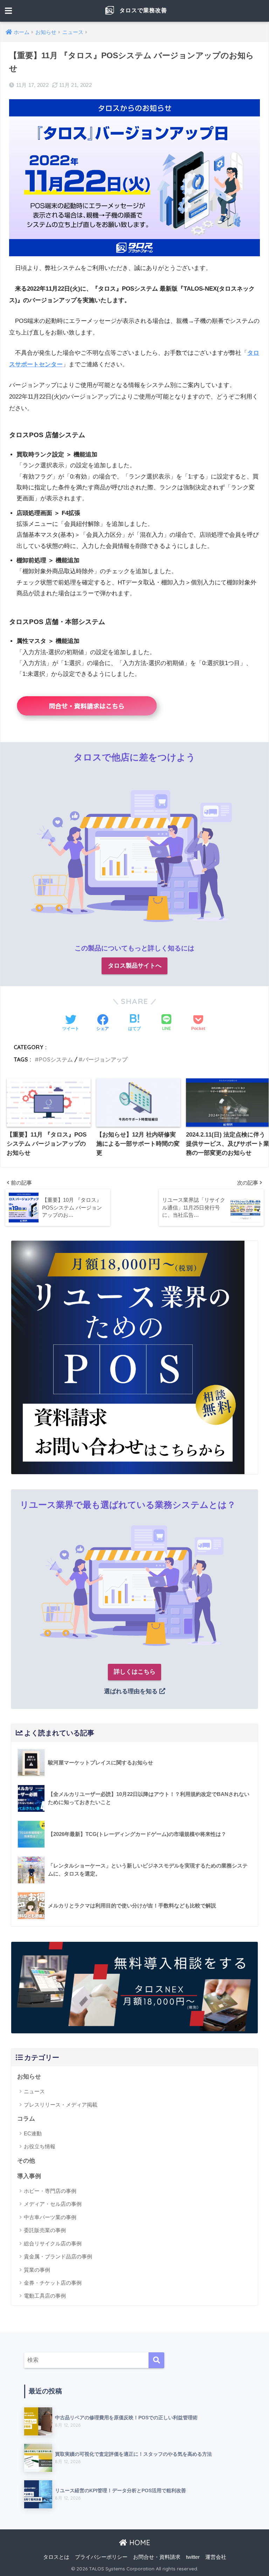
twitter (193, 2557)
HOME (139, 2543)
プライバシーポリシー (101, 2557)
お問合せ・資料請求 (157, 2557)
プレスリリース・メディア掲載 (61, 2105)
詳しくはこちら (135, 1672)
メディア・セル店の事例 (53, 2204)
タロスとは (56, 2557)
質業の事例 (37, 2270)
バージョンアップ (105, 1059)
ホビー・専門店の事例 (50, 2191)
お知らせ (29, 2077)
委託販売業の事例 (45, 2230)
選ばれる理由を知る (132, 1691)
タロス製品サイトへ (135, 966)
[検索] (156, 2360)
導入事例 (29, 2176)
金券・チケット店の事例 (53, 2283)
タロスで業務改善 (142, 10)
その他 (26, 2161)
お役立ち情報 (40, 2146)
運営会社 (216, 2557)
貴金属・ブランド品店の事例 (58, 2256)
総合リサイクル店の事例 (53, 2243)
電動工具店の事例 (45, 2296)
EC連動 (33, 2133)
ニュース (34, 2091)
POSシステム (56, 1059)
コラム (26, 2119)
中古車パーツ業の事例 (50, 2217)
